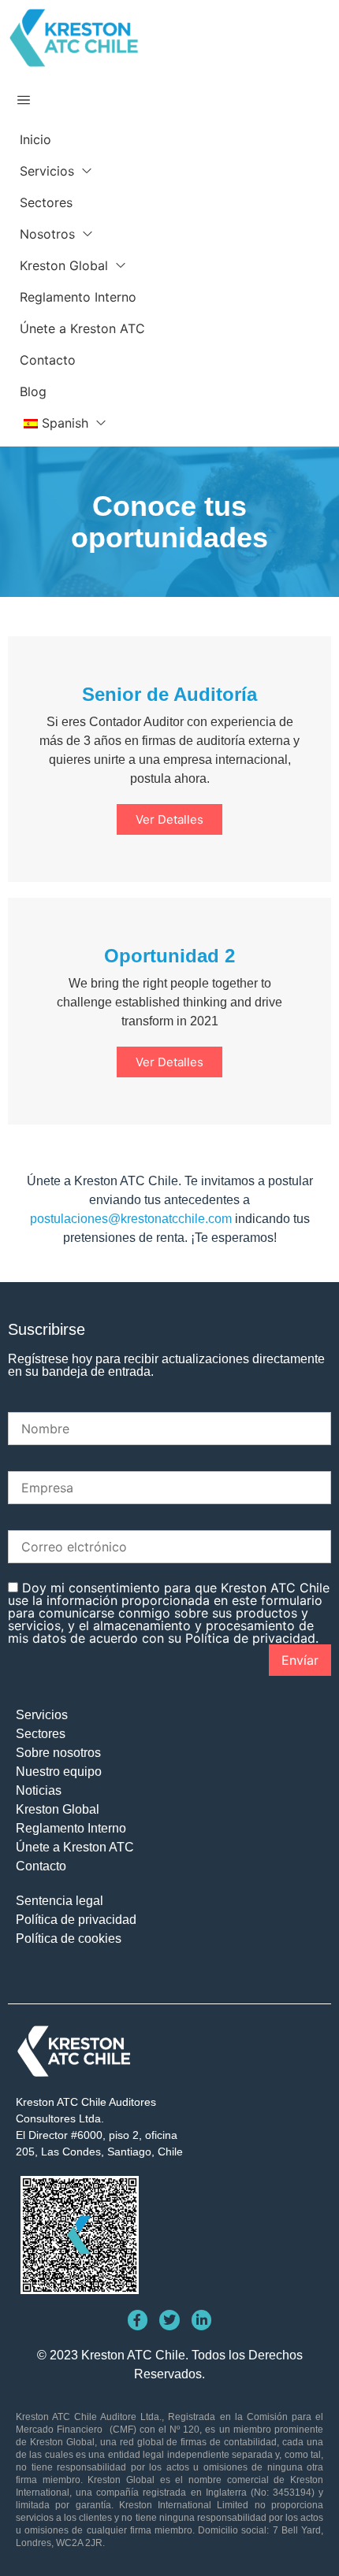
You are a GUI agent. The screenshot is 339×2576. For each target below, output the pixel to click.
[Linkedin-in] (202, 2320)
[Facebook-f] (138, 2320)
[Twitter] (169, 2320)
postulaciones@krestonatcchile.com (131, 1219)
